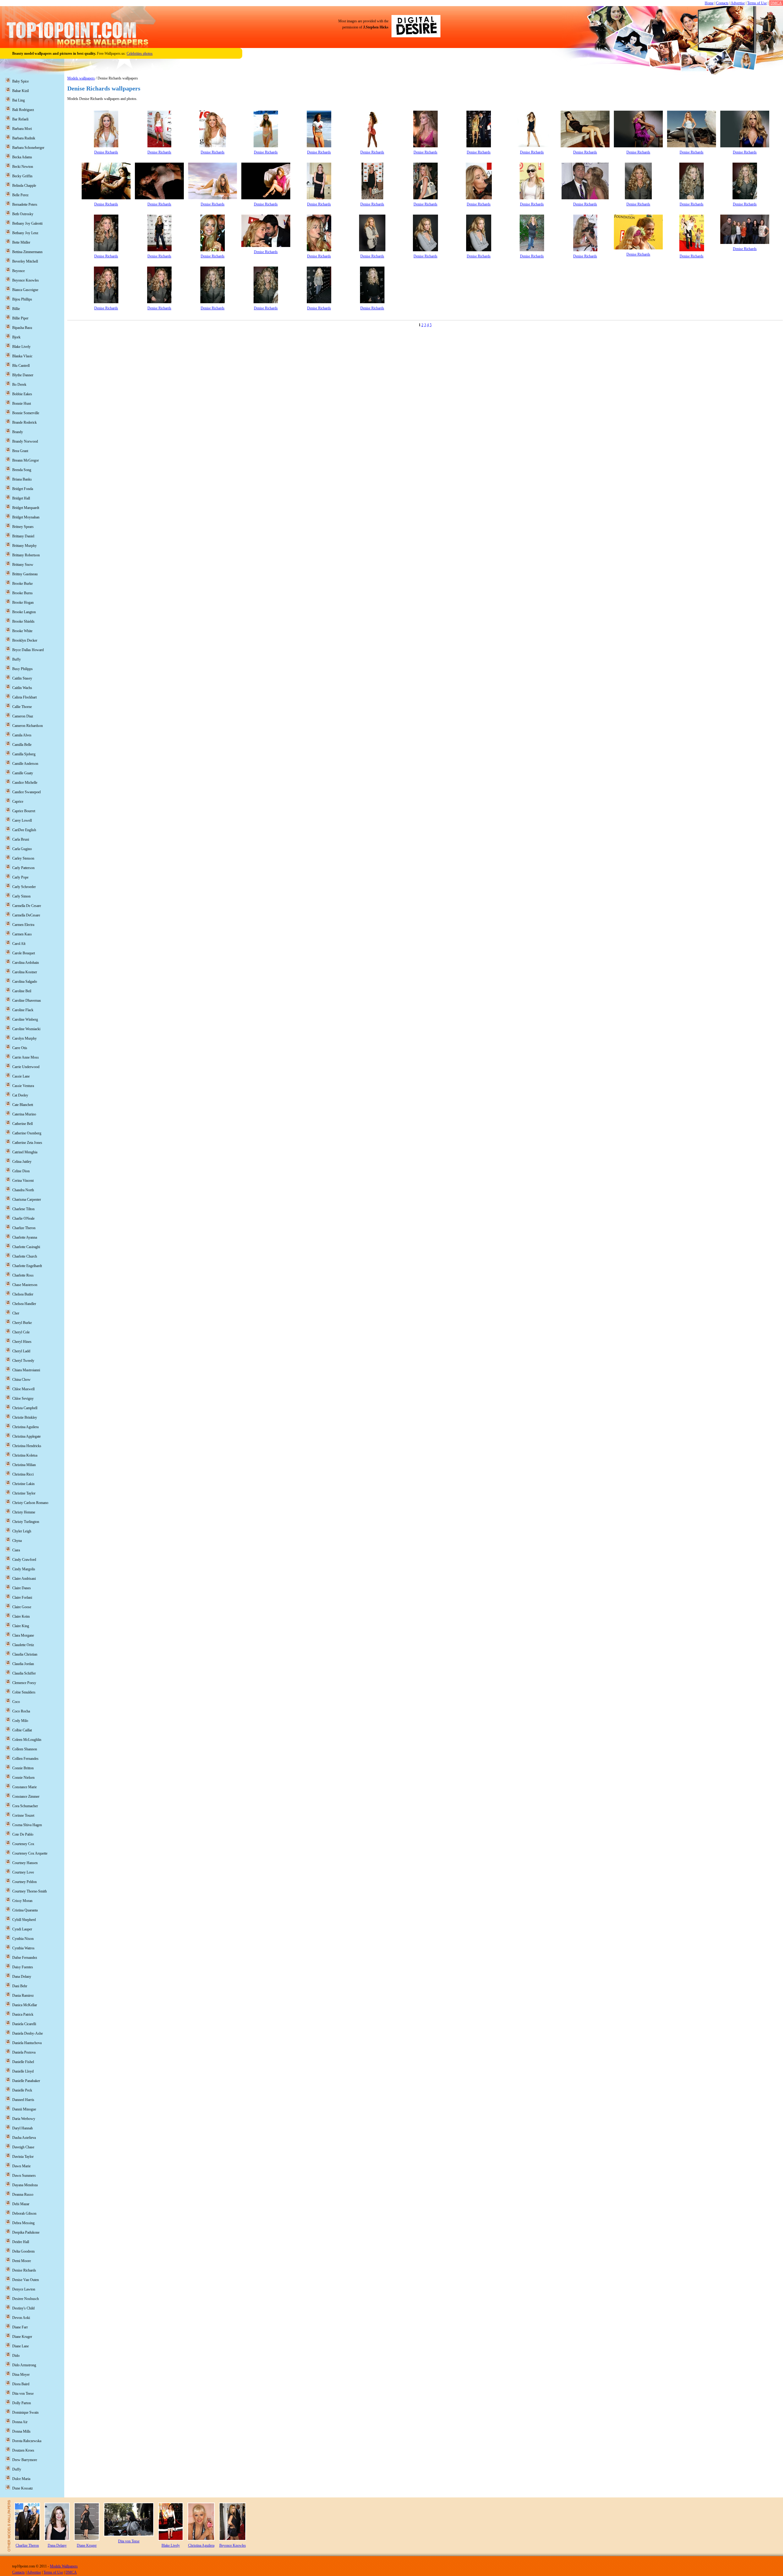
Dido (16, 2356)
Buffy (17, 659)
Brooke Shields (23, 621)
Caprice (18, 802)
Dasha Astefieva (24, 2138)
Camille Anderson (25, 764)
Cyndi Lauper (22, 1929)
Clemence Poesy (24, 1683)
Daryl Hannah (22, 2128)
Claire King (21, 1626)
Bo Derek (19, 385)
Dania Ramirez (23, 1996)
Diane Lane (20, 2346)
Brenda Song (22, 470)
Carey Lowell (22, 820)
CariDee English (24, 830)
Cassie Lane (21, 1076)
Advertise (738, 3)
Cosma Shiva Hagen (27, 1825)
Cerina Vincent (23, 1181)
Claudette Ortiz (23, 1645)
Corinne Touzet (23, 1815)
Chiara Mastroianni (26, 1370)
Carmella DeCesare (26, 915)
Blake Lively (21, 347)
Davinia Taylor (23, 2157)
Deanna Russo (23, 2195)
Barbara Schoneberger (28, 148)
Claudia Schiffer (24, 1673)
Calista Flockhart (24, 697)
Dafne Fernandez (25, 1958)
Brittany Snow (23, 565)
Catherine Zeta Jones (27, 1143)
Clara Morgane (23, 1635)
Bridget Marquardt (26, 508)
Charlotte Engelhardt (27, 1266)
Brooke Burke (22, 584)
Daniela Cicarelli (24, 2024)
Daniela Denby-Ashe (28, 2033)
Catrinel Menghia (25, 1152)
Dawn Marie (21, 2166)
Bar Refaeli (20, 119)
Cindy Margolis (24, 1569)
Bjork (16, 337)
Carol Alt (19, 944)
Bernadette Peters (25, 205)
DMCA (776, 3)
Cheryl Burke (22, 1323)
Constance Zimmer (26, 1797)
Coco (16, 1702)
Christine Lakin (23, 1484)
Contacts (722, 3)
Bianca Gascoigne (25, 290)
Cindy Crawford (24, 1560)
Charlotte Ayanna (25, 1237)
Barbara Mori (22, 129)
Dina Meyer (21, 2375)
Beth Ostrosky (23, 214)
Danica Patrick (23, 2014)
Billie (16, 309)
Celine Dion (21, 1171)
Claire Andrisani (24, 1579)
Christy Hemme (24, 1512)
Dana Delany (22, 1977)
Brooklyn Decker (25, 640)
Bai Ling (19, 100)
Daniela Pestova (24, 2052)
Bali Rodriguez (23, 110)
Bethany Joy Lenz (25, 233)
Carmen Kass (22, 934)
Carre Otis (20, 1048)
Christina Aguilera (25, 1427)
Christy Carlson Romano (30, 1503)
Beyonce (19, 271)
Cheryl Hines (22, 1342)
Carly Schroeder (24, 887)
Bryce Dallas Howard (28, 650)
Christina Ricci (23, 1474)
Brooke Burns (22, 593)
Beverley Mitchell (25, 261)
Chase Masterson (25, 1285)
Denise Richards (106, 152)
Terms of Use (757, 3)
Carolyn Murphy (24, 1038)
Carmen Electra (23, 925)
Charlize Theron (24, 1228)
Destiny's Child (23, 2308)
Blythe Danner (23, 375)
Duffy (17, 2469)
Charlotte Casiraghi (26, 1247)
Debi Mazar (21, 2204)
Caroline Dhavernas (27, 1001)
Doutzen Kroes (23, 2450)
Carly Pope (20, 877)
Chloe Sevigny (23, 1399)
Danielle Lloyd (23, 2071)
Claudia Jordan (23, 1664)
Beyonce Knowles (26, 280)
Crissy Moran (22, 1901)
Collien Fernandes (25, 1759)
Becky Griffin (22, 176)
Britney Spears (23, 527)
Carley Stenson (23, 858)
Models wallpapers (81, 78)
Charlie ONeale (23, 1218)
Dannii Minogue (24, 2109)
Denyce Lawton (24, 2289)
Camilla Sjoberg (24, 754)
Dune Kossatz (22, 2488)
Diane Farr (20, 2327)
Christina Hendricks (27, 1446)
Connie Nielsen (23, 1778)
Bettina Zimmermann (27, 252)
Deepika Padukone (26, 2232)
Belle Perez (20, 195)
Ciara (16, 1550)
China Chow (21, 1380)
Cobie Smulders (24, 1692)
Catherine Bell (22, 1124)
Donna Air (20, 2422)
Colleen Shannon (25, 1749)
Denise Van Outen (26, 2280)
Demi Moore (22, 2261)
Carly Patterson (23, 868)
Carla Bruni (21, 839)
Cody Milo (20, 1721)
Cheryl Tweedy (23, 1361)
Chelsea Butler (23, 1294)
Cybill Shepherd (24, 1920)
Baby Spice (20, 81)
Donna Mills (21, 2431)
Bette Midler (21, 242)
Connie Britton (23, 1768)
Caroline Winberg (25, 1019)
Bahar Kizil (20, 91)
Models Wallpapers (64, 2566)
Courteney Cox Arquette (30, 1853)
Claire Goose (22, 1607)
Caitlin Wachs (22, 688)
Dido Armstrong (24, 2365)
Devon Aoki (21, 2318)
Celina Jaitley (22, 1162)
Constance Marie (24, 1787)
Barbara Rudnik (24, 138)
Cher (16, 1313)
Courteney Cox (23, 1844)
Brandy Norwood (25, 441)
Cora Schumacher (25, 1806)
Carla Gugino (22, 849)
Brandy (18, 432)
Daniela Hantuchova (27, 2043)
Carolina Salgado (25, 982)
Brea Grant (20, 451)
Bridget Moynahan (26, 517)
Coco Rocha (21, 1711)
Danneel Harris (23, 2100)
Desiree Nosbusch (26, 2299)
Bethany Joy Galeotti (27, 223)
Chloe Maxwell (23, 1389)
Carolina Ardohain (26, 963)
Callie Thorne (22, 707)
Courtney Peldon (24, 1882)
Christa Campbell (25, 1408)
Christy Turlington (26, 1522)
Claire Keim (21, 1616)
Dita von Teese (23, 2394)
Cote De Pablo (23, 1834)
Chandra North (23, 1190)
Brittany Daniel (23, 536)
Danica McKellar (25, 2005)
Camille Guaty (23, 773)
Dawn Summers (24, 2176)
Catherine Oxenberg (27, 1133)
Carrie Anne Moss (26, 1057)
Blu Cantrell (21, 366)
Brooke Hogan (23, 603)
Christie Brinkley (25, 1417)
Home (709, 3)
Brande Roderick (24, 422)
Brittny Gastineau (25, 574)
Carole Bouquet (24, 953)
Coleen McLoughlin (27, 1740)
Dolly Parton (22, 2403)
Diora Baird (21, 2384)
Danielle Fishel (23, 2062)
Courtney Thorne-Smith (30, 1891)
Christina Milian (24, 1465)
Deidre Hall (21, 2242)
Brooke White (22, 631)
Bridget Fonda (23, 489)
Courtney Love (23, 1872)
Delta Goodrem (23, 2251)
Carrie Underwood (26, 1067)
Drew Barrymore (25, 2460)
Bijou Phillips (22, 299)
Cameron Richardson (28, 726)
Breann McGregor (26, 460)
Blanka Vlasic (22, 356)
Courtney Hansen (25, 1863)
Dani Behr (20, 1986)
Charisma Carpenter (27, 1200)
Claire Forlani (22, 1598)
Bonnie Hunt (22, 404)
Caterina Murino (24, 1114)
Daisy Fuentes (23, 1967)
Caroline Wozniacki (26, 1029)
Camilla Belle (22, 745)
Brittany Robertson (26, 555)
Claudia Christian (25, 1654)
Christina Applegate (26, 1436)
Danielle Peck (22, 2090)
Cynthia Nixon (23, 1939)
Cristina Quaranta (25, 1910)
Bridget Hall (21, 498)
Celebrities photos (140, 53)
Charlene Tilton (23, 1209)
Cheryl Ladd (21, 1351)
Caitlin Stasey (22, 678)
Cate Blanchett (23, 1105)
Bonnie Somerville (26, 413)
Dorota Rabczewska (27, 2441)
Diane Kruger (22, 2337)
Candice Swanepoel (26, 792)
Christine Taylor (24, 1493)
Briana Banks (22, 479)
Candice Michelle (25, 783)
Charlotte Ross (23, 1275)
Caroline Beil (22, 991)
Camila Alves (22, 735)
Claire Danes (22, 1588)
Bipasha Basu (22, 328)
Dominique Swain (25, 2412)
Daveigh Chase (23, 2147)
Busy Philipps (22, 669)
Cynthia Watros (23, 1948)
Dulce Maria (21, 2479)
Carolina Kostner (25, 972)
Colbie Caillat (22, 1730)
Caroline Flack (23, 1010)
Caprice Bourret (24, 811)
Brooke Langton (24, 612)
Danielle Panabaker (26, 2081)
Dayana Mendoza (25, 2185)
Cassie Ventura (23, 1086)
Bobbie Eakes (22, 394)
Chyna (17, 1541)
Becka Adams (22, 157)
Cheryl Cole (21, 1332)
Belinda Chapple (24, 186)
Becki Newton (23, 167)
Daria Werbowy (24, 2119)
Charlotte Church (25, 1256)
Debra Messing (23, 2223)
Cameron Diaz (23, 716)
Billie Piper (20, 318)
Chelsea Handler (24, 1304)
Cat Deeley (20, 1095)
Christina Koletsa (25, 1455)
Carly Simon (21, 896)
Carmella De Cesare (27, 906)
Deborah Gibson (24, 2213)
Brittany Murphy (24, 546)
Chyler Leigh (22, 1531)
